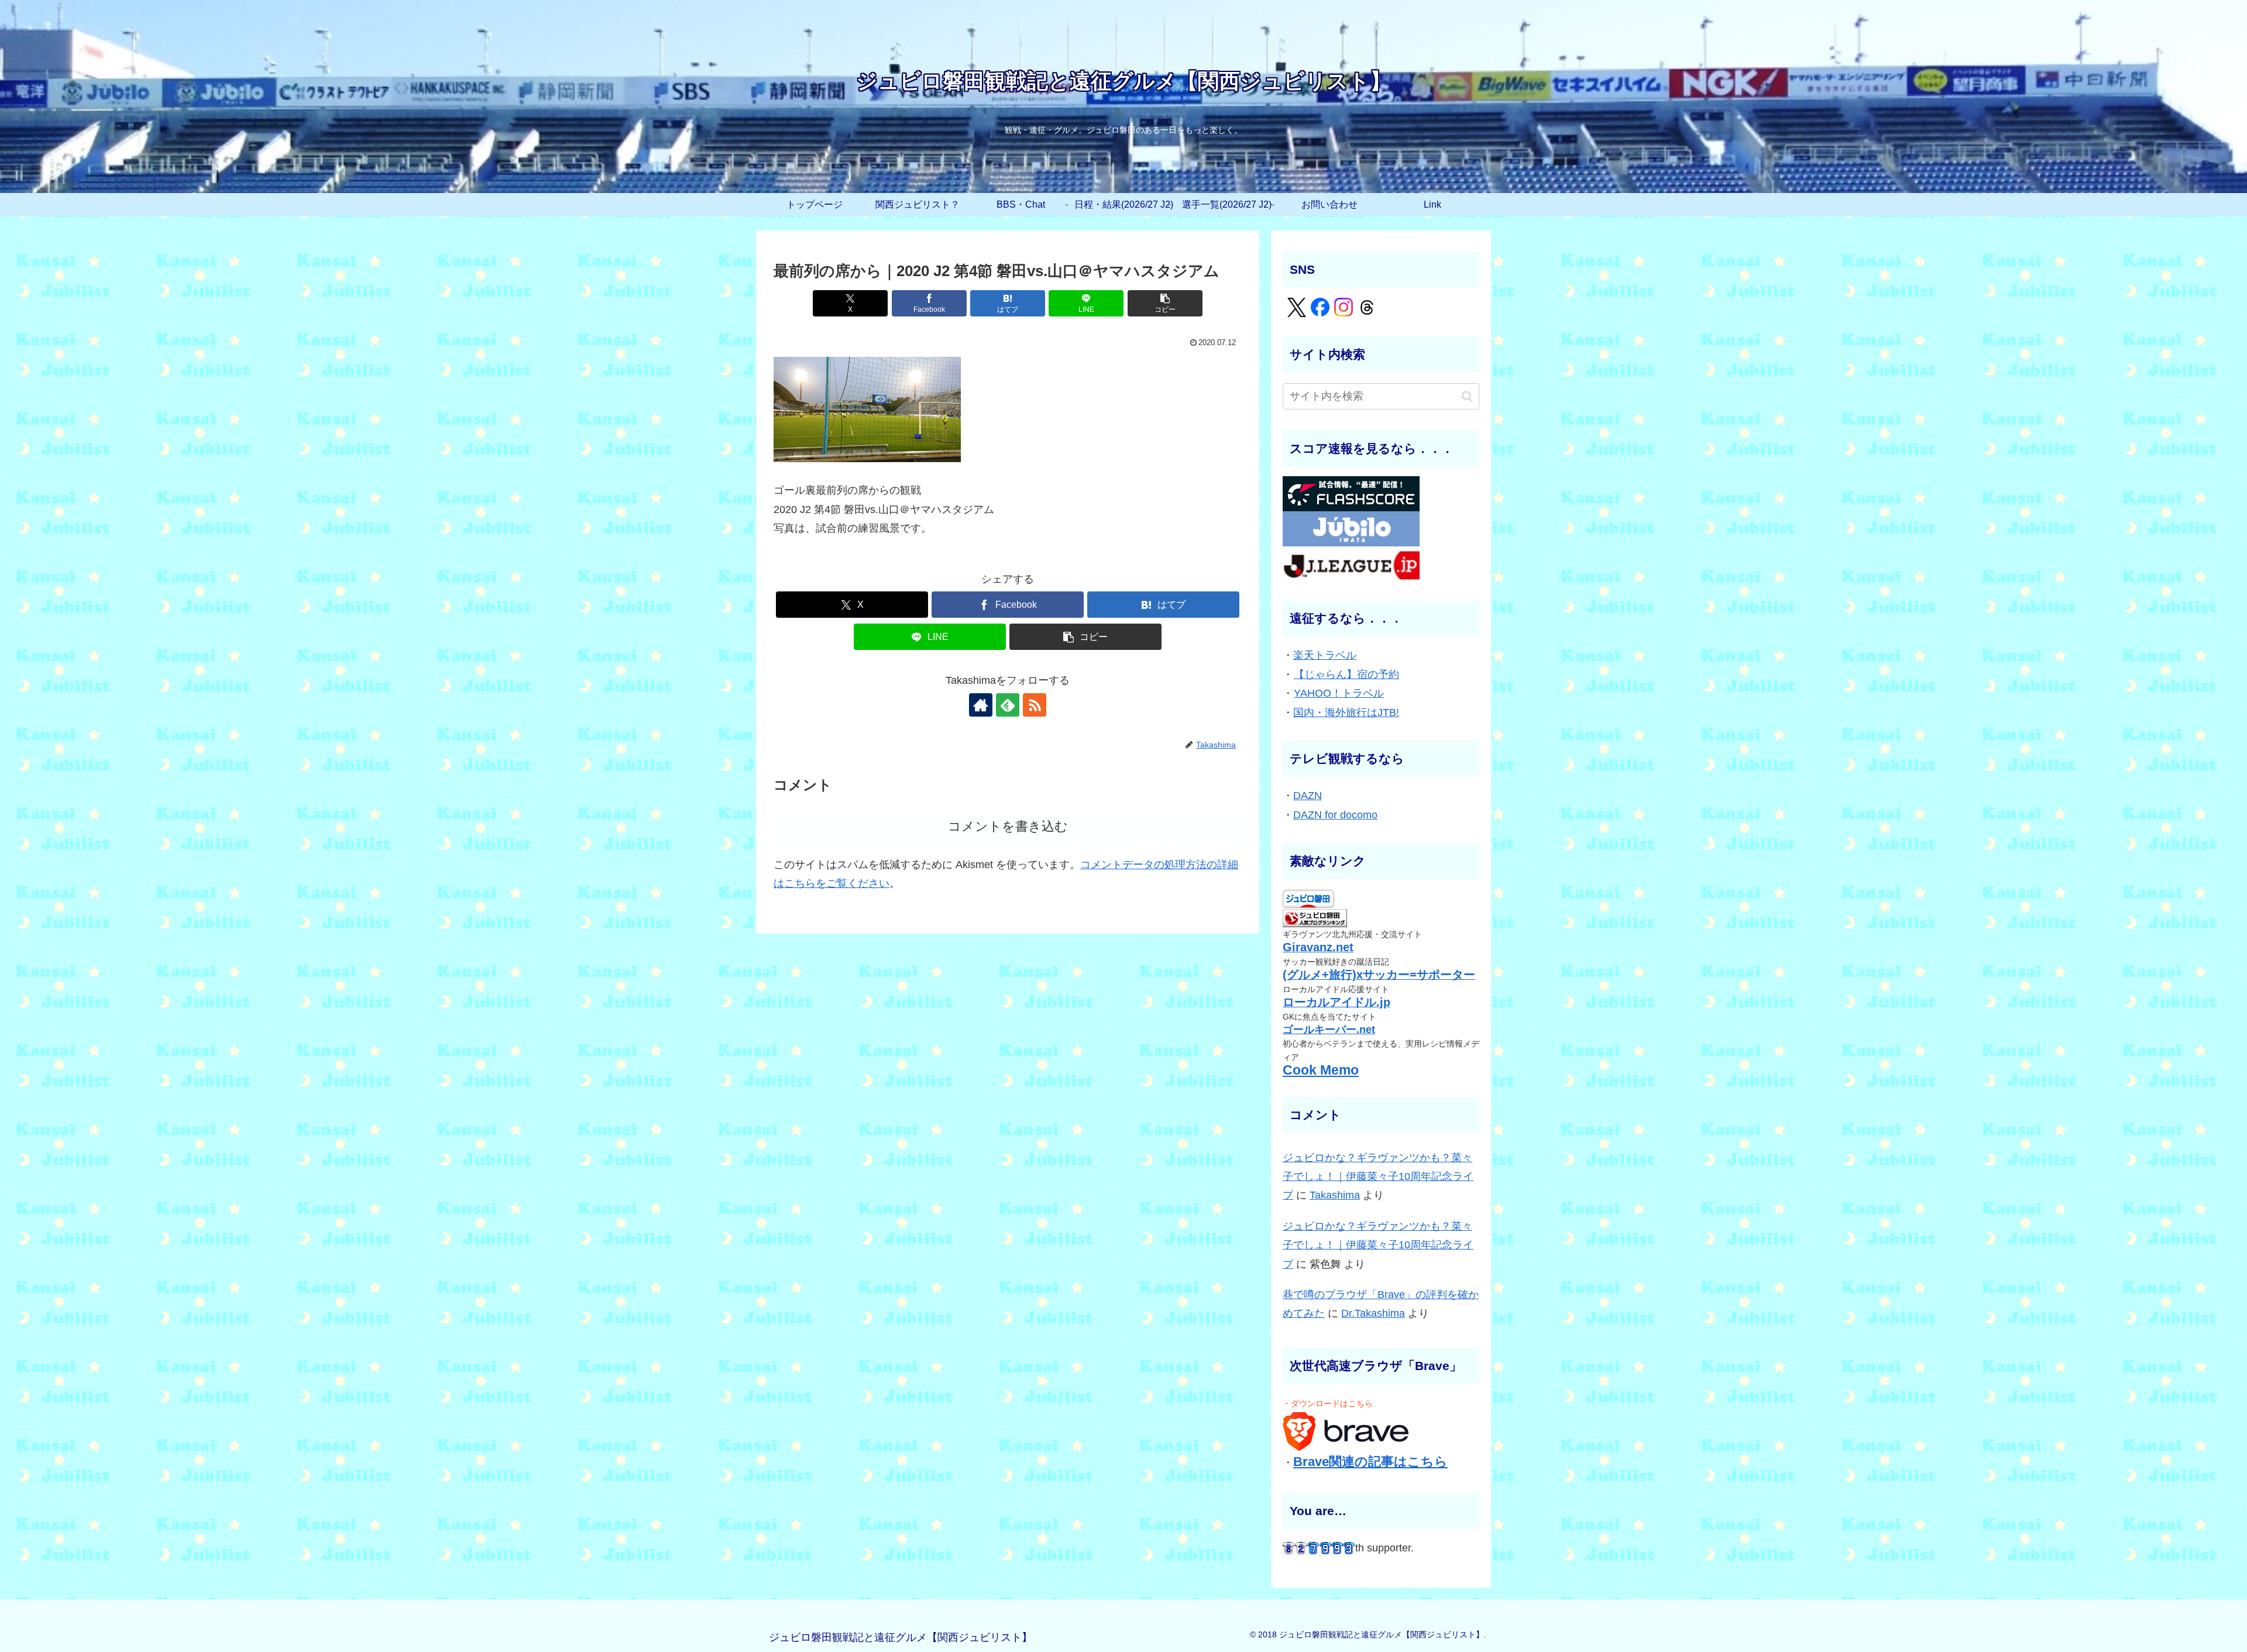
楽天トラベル (1325, 655)
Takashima (1335, 1195)
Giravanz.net (1318, 947)
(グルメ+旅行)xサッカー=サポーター (1379, 975)
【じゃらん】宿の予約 (1346, 674)
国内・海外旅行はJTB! (1346, 713)
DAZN (1308, 796)
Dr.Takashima (1373, 1313)
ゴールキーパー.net (1329, 1030)
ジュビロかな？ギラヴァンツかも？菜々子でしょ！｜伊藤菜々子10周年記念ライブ (1378, 1177)
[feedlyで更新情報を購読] (1008, 705)
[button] (1165, 303)
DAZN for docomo (1335, 815)
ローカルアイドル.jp (1336, 1002)
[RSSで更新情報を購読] (1035, 705)
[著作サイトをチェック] (981, 705)
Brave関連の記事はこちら (1370, 1462)
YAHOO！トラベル (1339, 693)
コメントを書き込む (1008, 826)
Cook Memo (1321, 1070)
